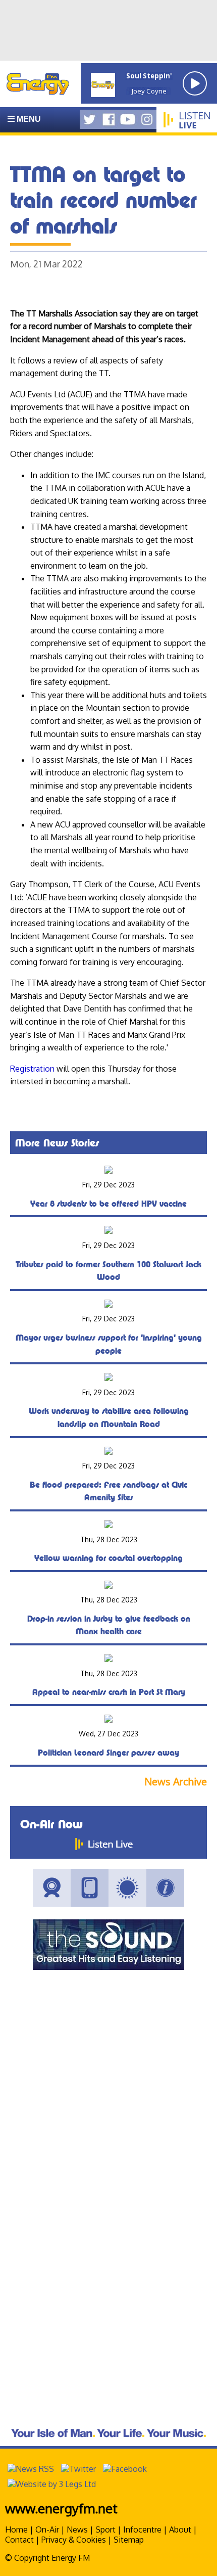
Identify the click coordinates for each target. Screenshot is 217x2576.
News (77, 2529)
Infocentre (142, 2529)
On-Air (47, 2529)
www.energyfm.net (61, 2508)
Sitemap (129, 2540)
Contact (19, 2540)
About (180, 2529)
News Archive (176, 1782)
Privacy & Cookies (74, 2540)
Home (16, 2529)
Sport (105, 2529)
